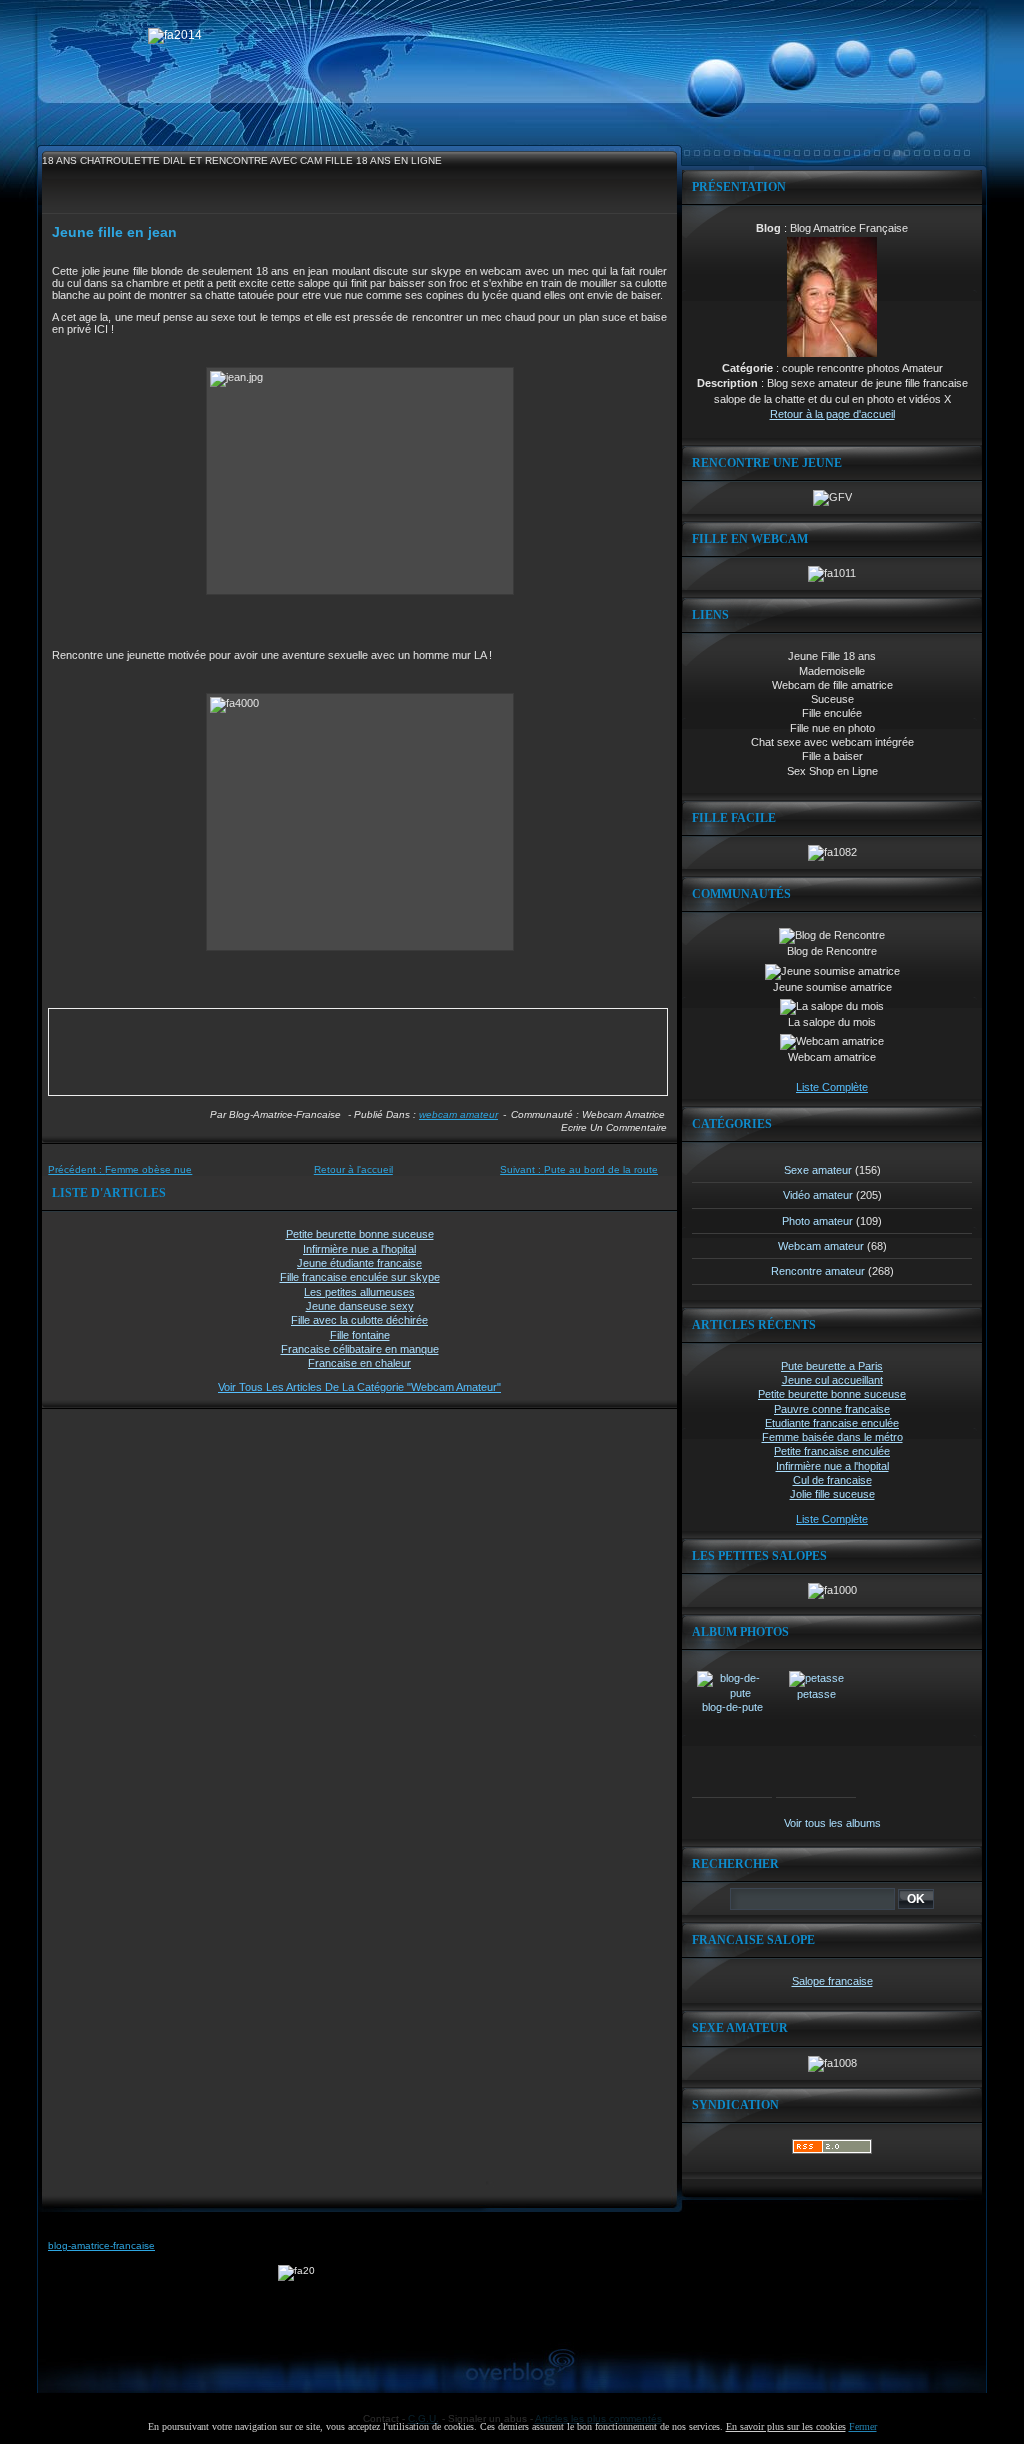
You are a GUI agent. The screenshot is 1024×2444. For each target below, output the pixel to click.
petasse (816, 1694)
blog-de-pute (732, 1707)
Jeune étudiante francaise (359, 1263)
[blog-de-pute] (732, 1693)
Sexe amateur (818, 1170)
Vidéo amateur (818, 1195)
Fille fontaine (360, 1335)
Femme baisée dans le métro (832, 1437)
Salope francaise (832, 1981)
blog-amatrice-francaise (101, 2245)
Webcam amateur (458, 1114)
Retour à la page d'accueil (832, 414)
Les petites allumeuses (359, 1292)
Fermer (863, 2426)
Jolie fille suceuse (832, 1494)
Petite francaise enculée (832, 1451)
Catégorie (747, 368)
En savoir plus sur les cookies (786, 2426)
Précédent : (120, 1169)
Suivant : (579, 1169)
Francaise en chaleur (359, 1363)
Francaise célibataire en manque (360, 1349)
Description (727, 383)
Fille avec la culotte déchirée (359, 1320)
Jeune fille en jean (114, 232)
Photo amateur (817, 1221)
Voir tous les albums (832, 1823)
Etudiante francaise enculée (832, 1423)
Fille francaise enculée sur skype (360, 1277)
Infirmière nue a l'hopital (359, 1249)
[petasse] (816, 1678)
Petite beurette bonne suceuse (360, 1234)
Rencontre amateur (818, 1271)
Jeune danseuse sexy (360, 1306)
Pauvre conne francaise (832, 1409)
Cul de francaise (832, 1480)
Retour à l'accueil (353, 1169)
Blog (768, 228)
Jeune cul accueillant (832, 1380)
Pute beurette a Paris (832, 1366)
